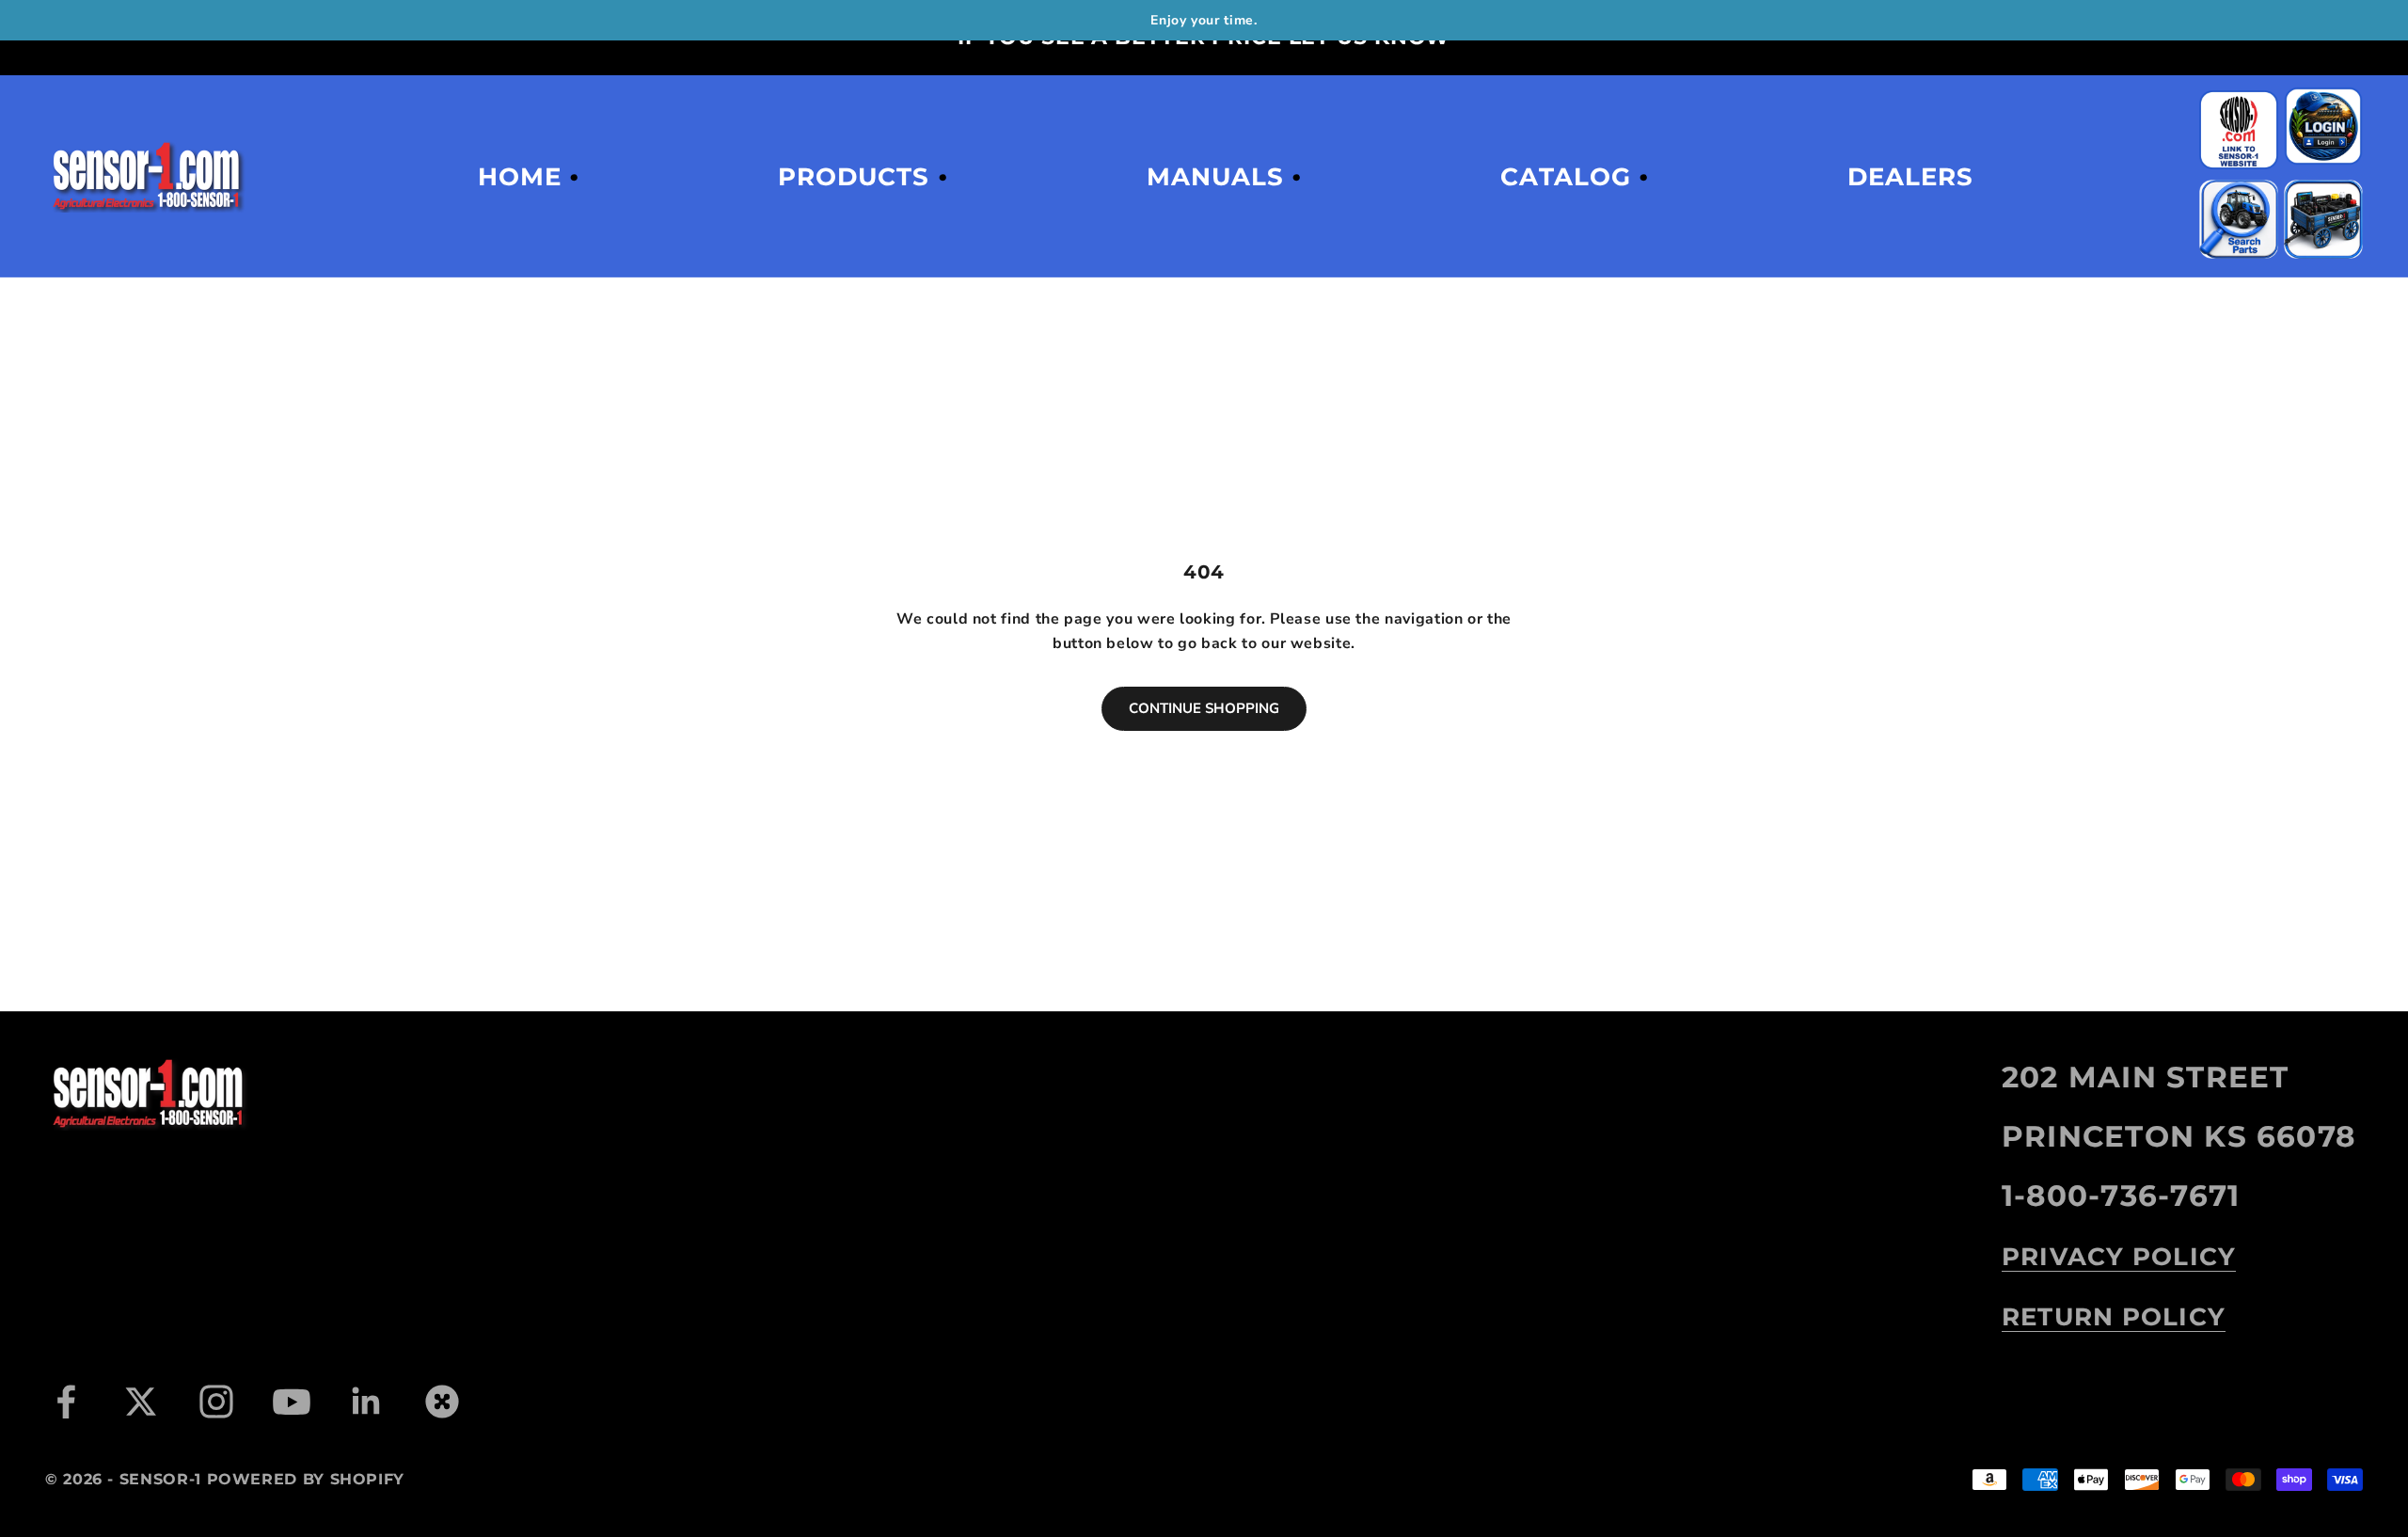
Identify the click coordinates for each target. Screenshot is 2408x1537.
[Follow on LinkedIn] (367, 1402)
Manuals (1215, 177)
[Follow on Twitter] (141, 1402)
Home (520, 177)
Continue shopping (1204, 708)
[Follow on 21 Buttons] (442, 1402)
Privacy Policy (2119, 1257)
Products (854, 177)
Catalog (1565, 177)
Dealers (1910, 177)
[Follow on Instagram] (216, 1402)
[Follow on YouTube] (292, 1402)
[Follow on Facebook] (66, 1402)
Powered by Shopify (306, 1479)
